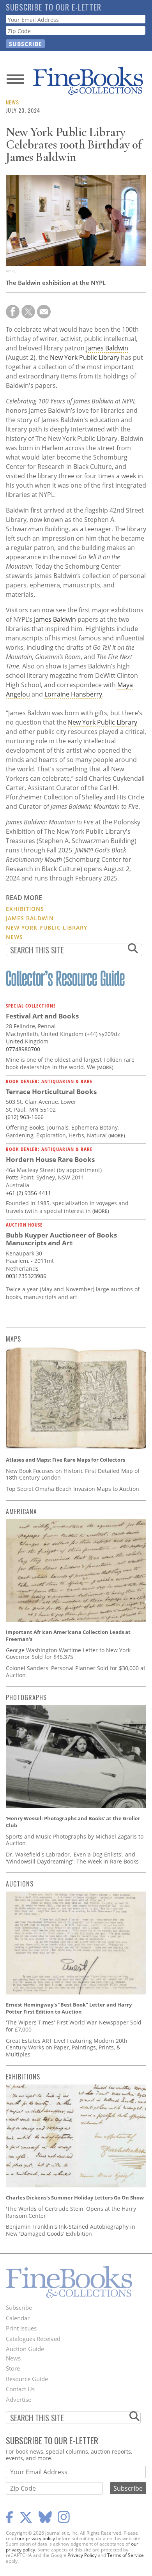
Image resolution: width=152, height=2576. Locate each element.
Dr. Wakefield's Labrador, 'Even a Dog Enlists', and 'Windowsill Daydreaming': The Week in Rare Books (72, 1858)
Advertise (19, 2399)
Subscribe (19, 2307)
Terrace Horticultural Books (51, 1092)
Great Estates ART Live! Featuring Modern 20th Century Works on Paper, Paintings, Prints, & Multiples (67, 2047)
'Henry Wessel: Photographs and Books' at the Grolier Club (73, 1822)
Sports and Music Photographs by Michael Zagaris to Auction (75, 1840)
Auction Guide (25, 2349)
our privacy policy (36, 2538)
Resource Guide (27, 2379)
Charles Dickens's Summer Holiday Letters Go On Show (75, 2198)
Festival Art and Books (42, 1016)
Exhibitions (25, 909)
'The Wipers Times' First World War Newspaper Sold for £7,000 (74, 2026)
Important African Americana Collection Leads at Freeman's (68, 1635)
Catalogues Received (33, 2339)
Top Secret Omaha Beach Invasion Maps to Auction (72, 1489)
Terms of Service (125, 2555)
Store (13, 2368)
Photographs (26, 1697)
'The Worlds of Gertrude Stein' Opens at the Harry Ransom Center (71, 2212)
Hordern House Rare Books (50, 1159)
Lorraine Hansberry (73, 694)
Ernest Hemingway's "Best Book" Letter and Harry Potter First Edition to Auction (69, 2008)
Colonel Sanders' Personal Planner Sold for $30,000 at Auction (76, 1672)
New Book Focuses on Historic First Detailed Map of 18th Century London (73, 1474)
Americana (21, 1512)
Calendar (18, 2318)
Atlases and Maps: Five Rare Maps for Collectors (65, 1460)
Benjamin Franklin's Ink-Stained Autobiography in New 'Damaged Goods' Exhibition (71, 2230)
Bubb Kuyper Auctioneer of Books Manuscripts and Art (61, 1239)
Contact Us (20, 2389)
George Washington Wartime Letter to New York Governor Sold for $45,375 (68, 1654)
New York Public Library (85, 357)
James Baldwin (107, 348)
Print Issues (21, 2328)
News (12, 102)
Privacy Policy (82, 2555)
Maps (13, 1339)
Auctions (20, 1884)
